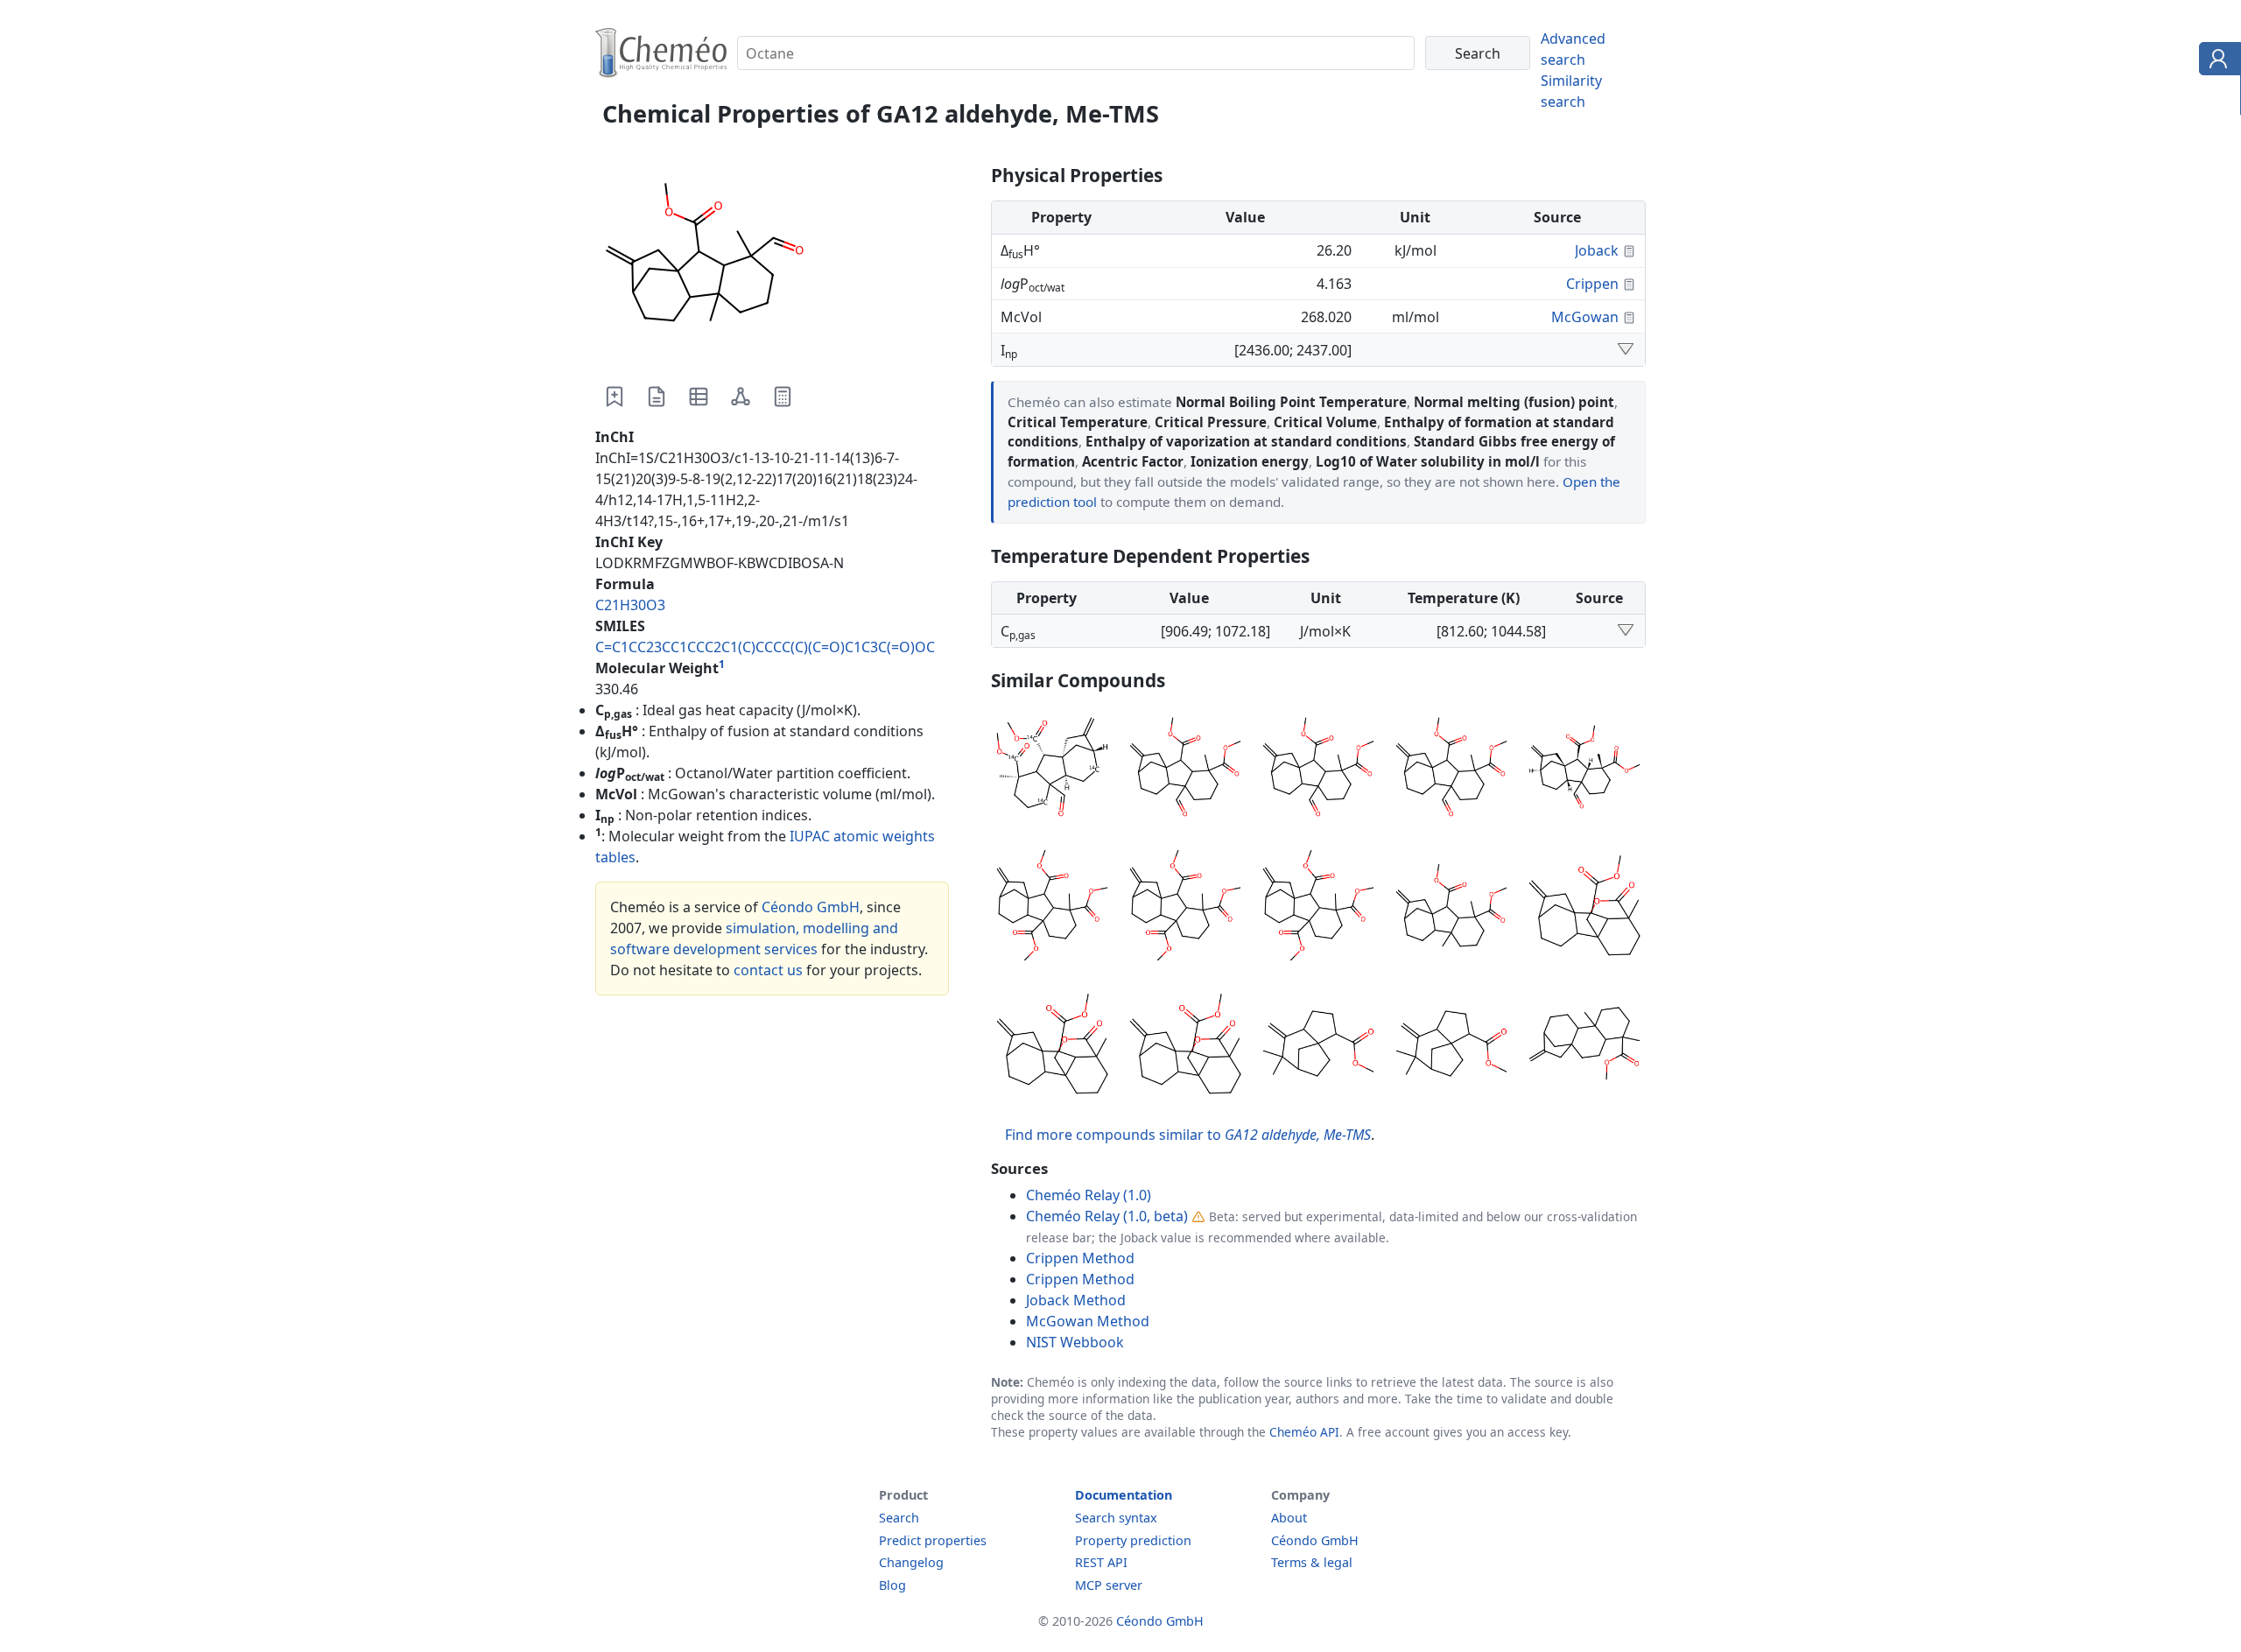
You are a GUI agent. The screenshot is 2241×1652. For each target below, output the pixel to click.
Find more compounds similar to (1188, 1135)
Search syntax (1116, 1518)
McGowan (1585, 317)
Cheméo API (1304, 1432)
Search (899, 1518)
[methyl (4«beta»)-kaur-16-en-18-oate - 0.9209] (1584, 1046)
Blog (892, 1585)
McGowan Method (1088, 1321)
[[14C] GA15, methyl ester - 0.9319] (1185, 1046)
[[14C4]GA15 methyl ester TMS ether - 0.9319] (1584, 908)
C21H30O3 (630, 605)
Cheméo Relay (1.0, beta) (1107, 1216)
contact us (768, 970)
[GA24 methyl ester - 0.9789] (1318, 770)
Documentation (1124, 1495)
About (1289, 1518)
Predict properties (933, 1540)
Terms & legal (1312, 1562)
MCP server (1109, 1585)
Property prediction (1133, 1540)
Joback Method (1076, 1300)
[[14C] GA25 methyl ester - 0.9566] (1052, 908)
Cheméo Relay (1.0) (1089, 1195)
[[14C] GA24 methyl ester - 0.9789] (1451, 770)
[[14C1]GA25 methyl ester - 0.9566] (1318, 908)
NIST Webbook (1075, 1342)
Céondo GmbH (811, 907)
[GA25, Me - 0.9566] (1185, 908)
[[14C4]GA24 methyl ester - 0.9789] (1052, 770)
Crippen (1592, 284)
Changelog (911, 1562)
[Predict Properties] (783, 397)
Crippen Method (1080, 1258)
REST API (1101, 1562)
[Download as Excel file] (699, 397)
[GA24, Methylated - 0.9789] (1584, 770)
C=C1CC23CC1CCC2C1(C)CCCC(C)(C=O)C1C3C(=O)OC (765, 647)
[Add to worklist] (615, 397)
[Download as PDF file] (657, 397)
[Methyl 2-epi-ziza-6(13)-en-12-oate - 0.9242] (1451, 1046)
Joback (1597, 250)
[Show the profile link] (2216, 61)
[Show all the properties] (1626, 350)
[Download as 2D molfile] (741, 397)
